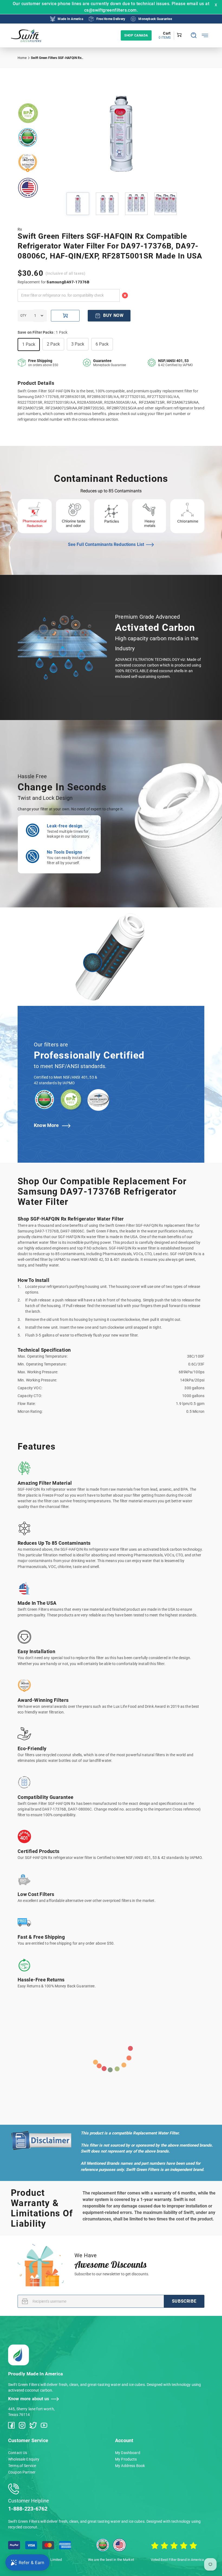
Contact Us (18, 2453)
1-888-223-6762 (28, 2509)
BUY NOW (113, 315)
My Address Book (130, 2466)
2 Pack (53, 344)
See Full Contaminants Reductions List (106, 544)
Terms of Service (22, 2466)
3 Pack (78, 344)
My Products (126, 2459)
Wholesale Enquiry (24, 2459)
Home (22, 58)
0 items (165, 38)
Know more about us (29, 2399)
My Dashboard (128, 2453)
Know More (46, 1125)
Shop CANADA (136, 35)
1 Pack (29, 344)
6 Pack (102, 344)
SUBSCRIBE (184, 2301)
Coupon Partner (22, 2472)
